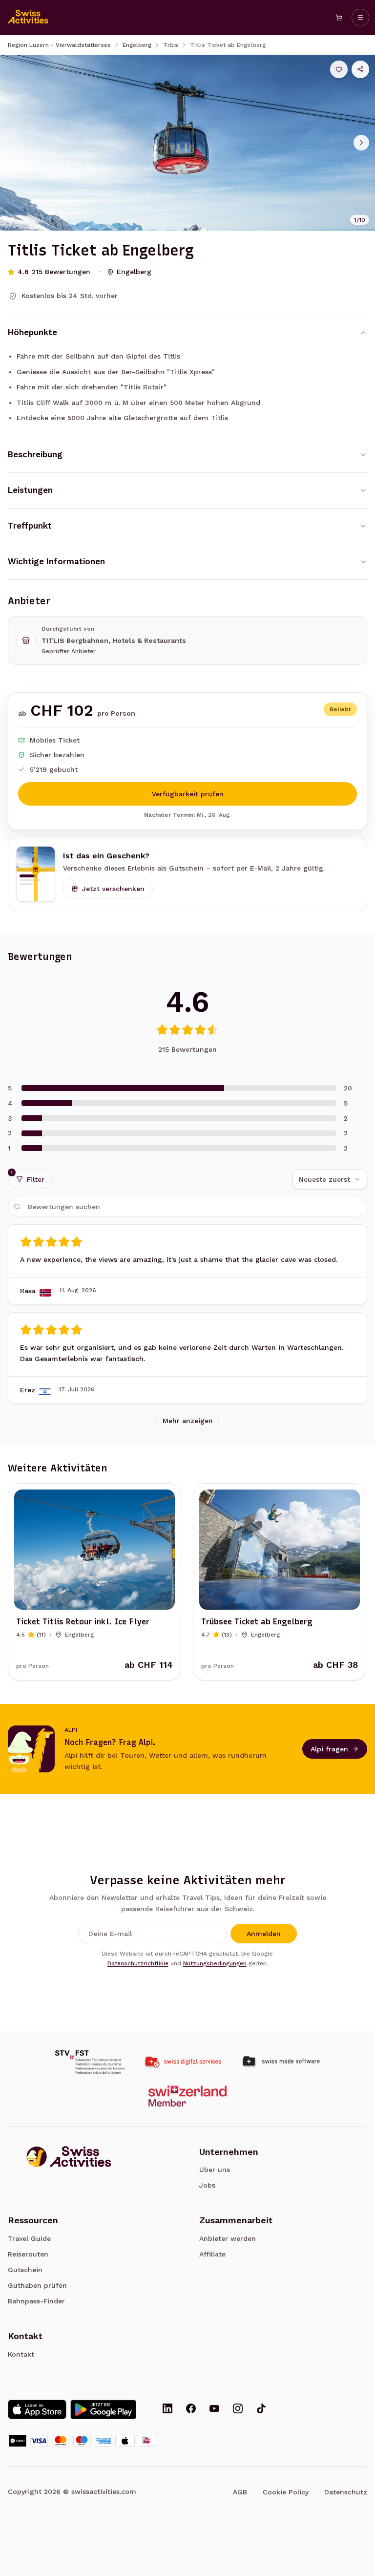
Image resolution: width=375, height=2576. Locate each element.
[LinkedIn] (167, 2409)
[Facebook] (191, 2409)
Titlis (171, 45)
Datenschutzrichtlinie (138, 1963)
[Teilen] (360, 69)
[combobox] (330, 1179)
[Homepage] (28, 18)
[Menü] (360, 18)
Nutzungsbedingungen (215, 1963)
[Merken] (339, 69)
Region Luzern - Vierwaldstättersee (59, 45)
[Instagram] (238, 2409)
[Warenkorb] (339, 18)
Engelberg (137, 45)
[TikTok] (261, 2409)
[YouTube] (214, 2409)
